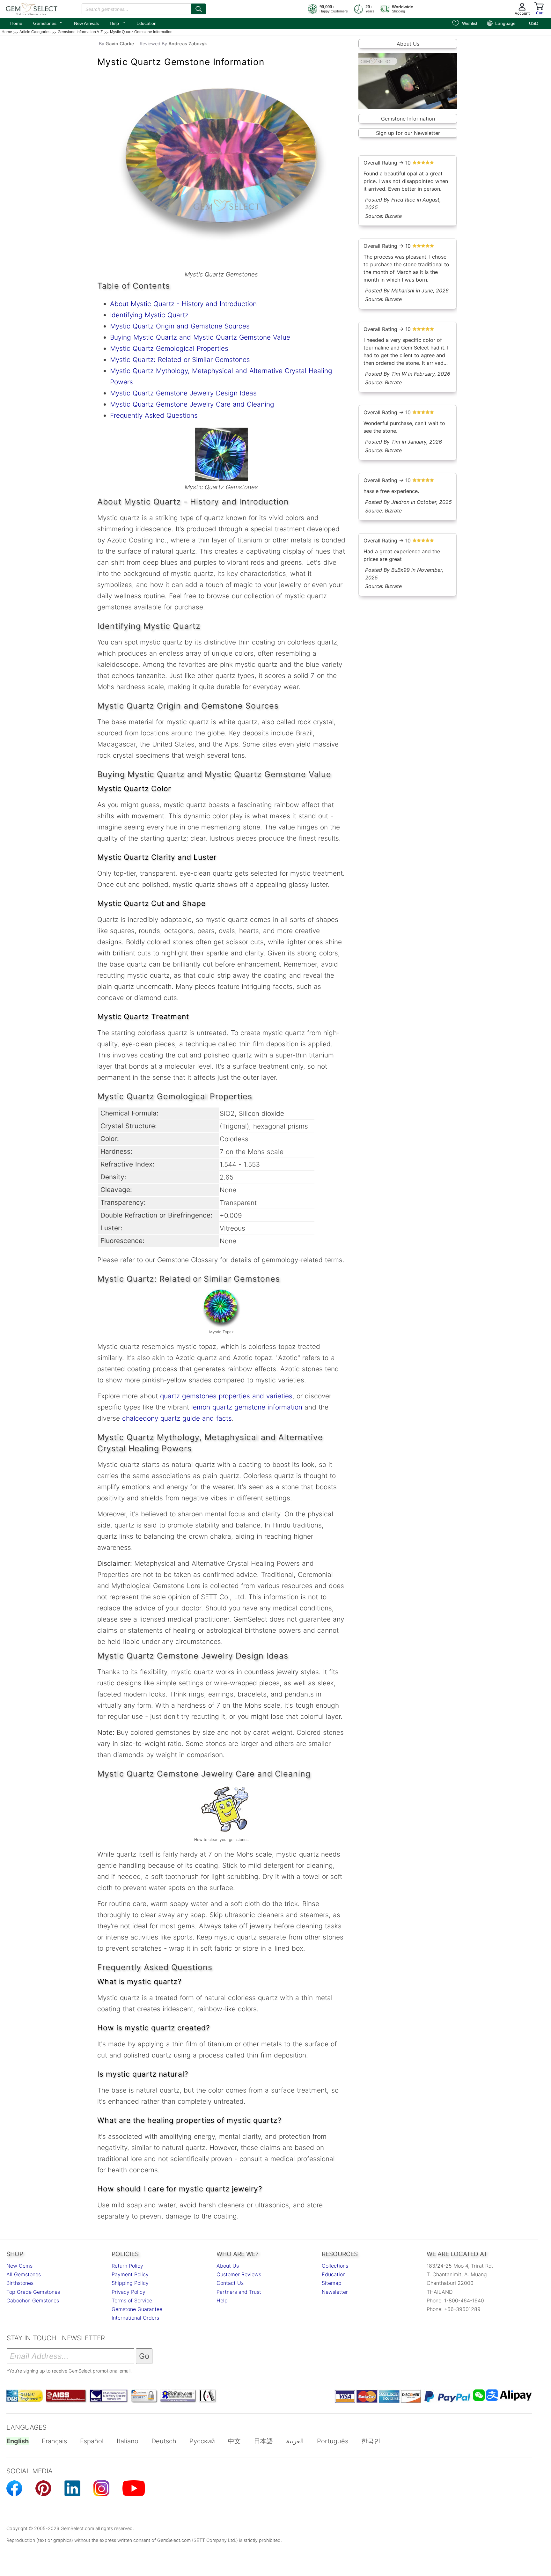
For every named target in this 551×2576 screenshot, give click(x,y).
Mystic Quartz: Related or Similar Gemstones (180, 360)
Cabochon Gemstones (33, 2300)
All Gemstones (24, 2274)
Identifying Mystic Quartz (149, 315)
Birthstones (20, 2283)
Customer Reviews (239, 2274)
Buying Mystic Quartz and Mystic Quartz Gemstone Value (200, 337)
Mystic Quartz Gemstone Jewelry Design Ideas (183, 393)
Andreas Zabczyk (188, 44)
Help (118, 23)
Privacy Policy (129, 2292)
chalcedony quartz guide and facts (177, 1418)
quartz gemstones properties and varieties (226, 1396)
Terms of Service (132, 2300)
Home (16, 23)
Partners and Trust (239, 2292)
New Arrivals (86, 23)
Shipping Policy (130, 2283)
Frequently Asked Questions (154, 415)
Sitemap (332, 2283)
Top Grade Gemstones (33, 2292)
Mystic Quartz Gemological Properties (169, 348)
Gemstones (48, 23)
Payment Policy (130, 2274)
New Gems (19, 2266)
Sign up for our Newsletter (408, 133)
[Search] (199, 9)
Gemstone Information (408, 119)
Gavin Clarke (120, 44)
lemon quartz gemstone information (247, 1407)
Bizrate (393, 216)
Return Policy (127, 2266)
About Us (408, 44)
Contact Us (230, 2283)
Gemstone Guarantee (137, 2309)
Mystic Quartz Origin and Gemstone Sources (180, 326)
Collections (335, 2266)
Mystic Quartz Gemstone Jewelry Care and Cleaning (192, 404)
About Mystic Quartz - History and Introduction (183, 304)
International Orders (135, 2318)
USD (534, 23)
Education (147, 23)
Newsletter (335, 2292)
